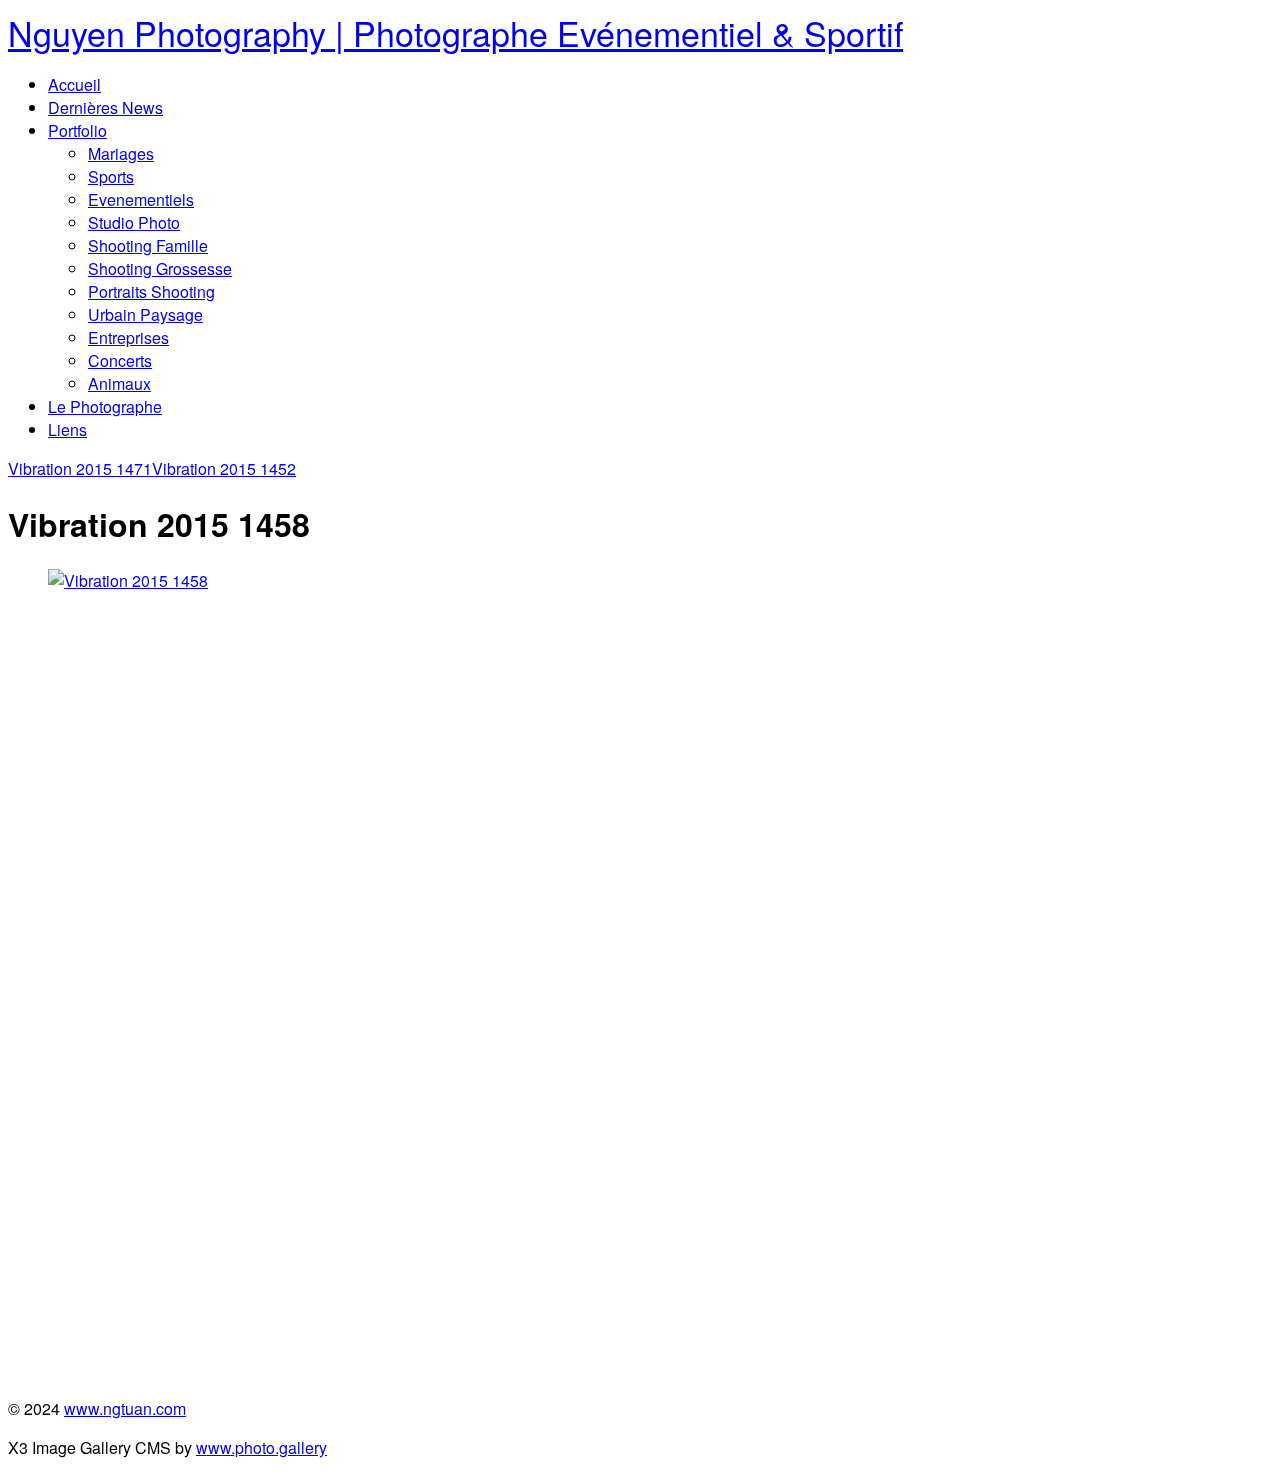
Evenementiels (141, 199)
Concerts (120, 360)
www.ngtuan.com (125, 1408)
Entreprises (128, 337)
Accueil (74, 84)
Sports (111, 176)
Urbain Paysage (145, 314)
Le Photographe (105, 406)
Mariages (121, 153)
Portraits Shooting (151, 291)
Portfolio (77, 130)
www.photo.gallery (261, 1447)
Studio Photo (134, 222)
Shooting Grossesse (160, 268)
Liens (67, 429)
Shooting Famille (148, 245)
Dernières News (105, 107)
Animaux (119, 383)
